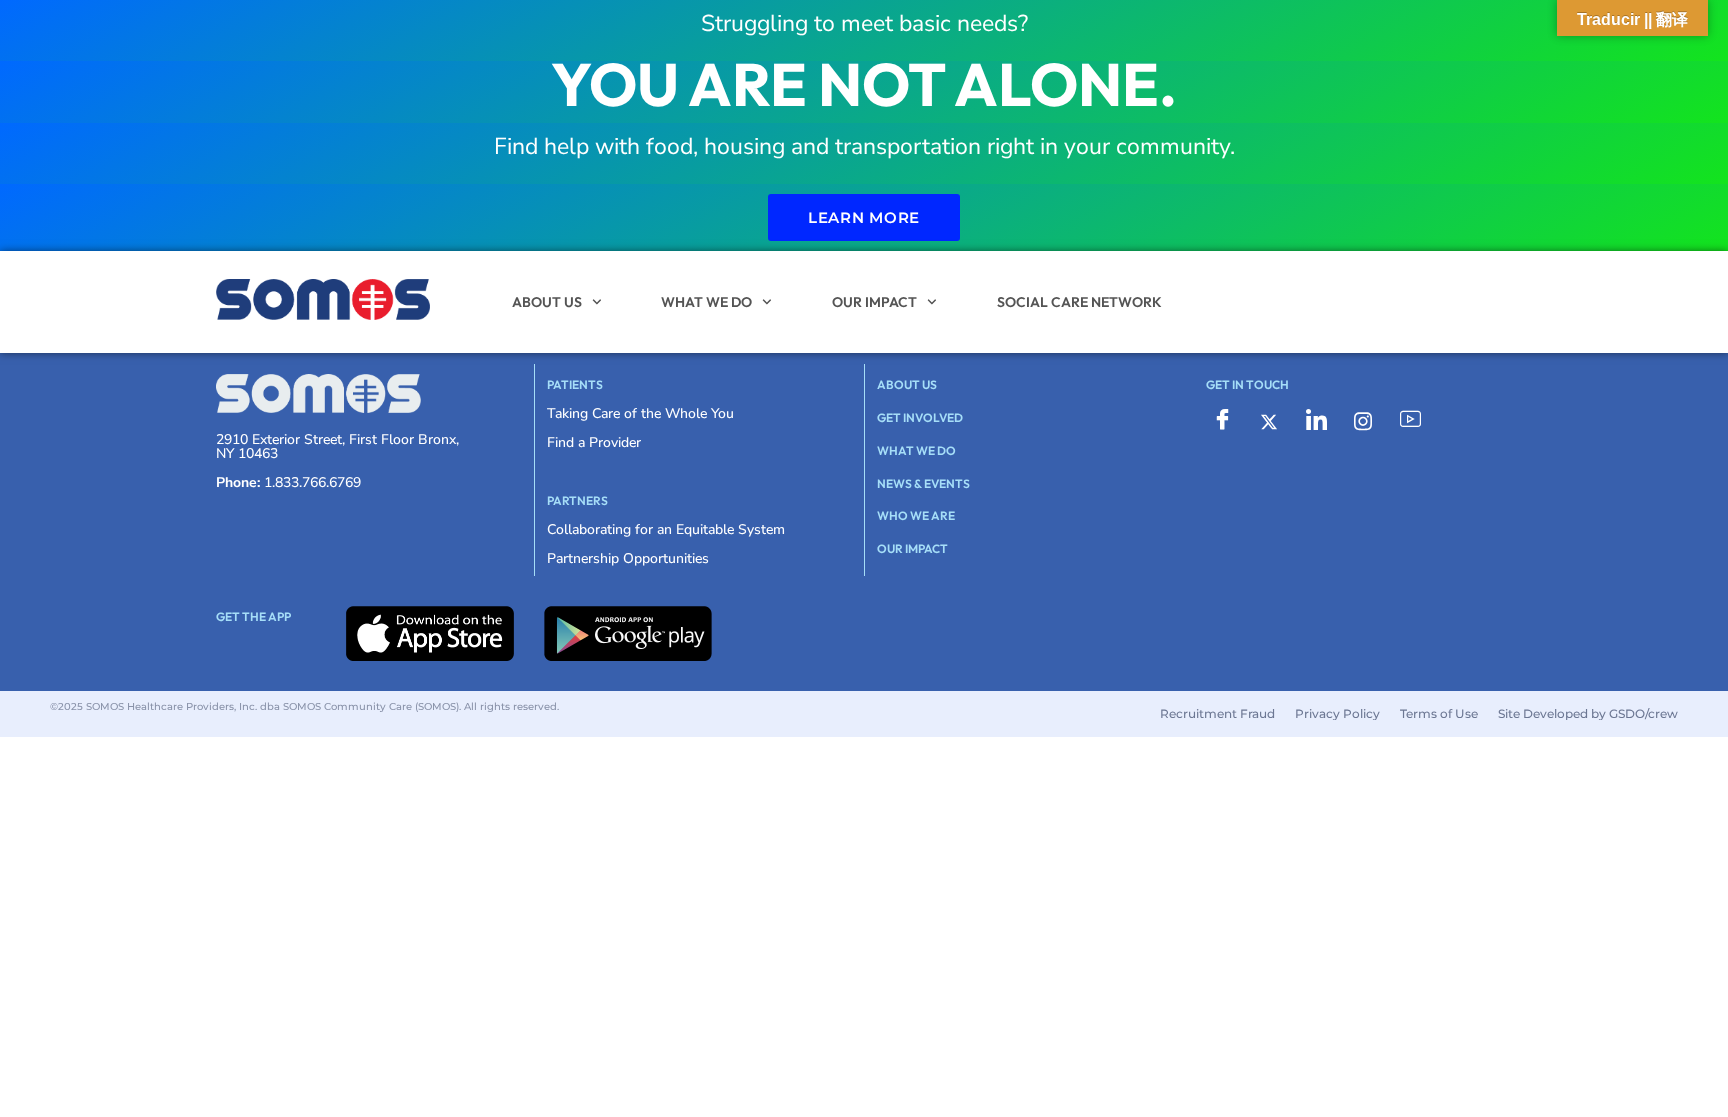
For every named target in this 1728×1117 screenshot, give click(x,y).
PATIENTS (575, 384)
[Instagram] (1363, 420)
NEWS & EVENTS (923, 483)
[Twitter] (1269, 420)
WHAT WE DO (706, 302)
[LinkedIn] (1316, 421)
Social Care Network (1079, 302)
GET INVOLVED (920, 417)
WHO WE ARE (916, 515)
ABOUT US (547, 302)
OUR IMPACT (874, 302)
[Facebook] (1222, 421)
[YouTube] (1410, 421)
